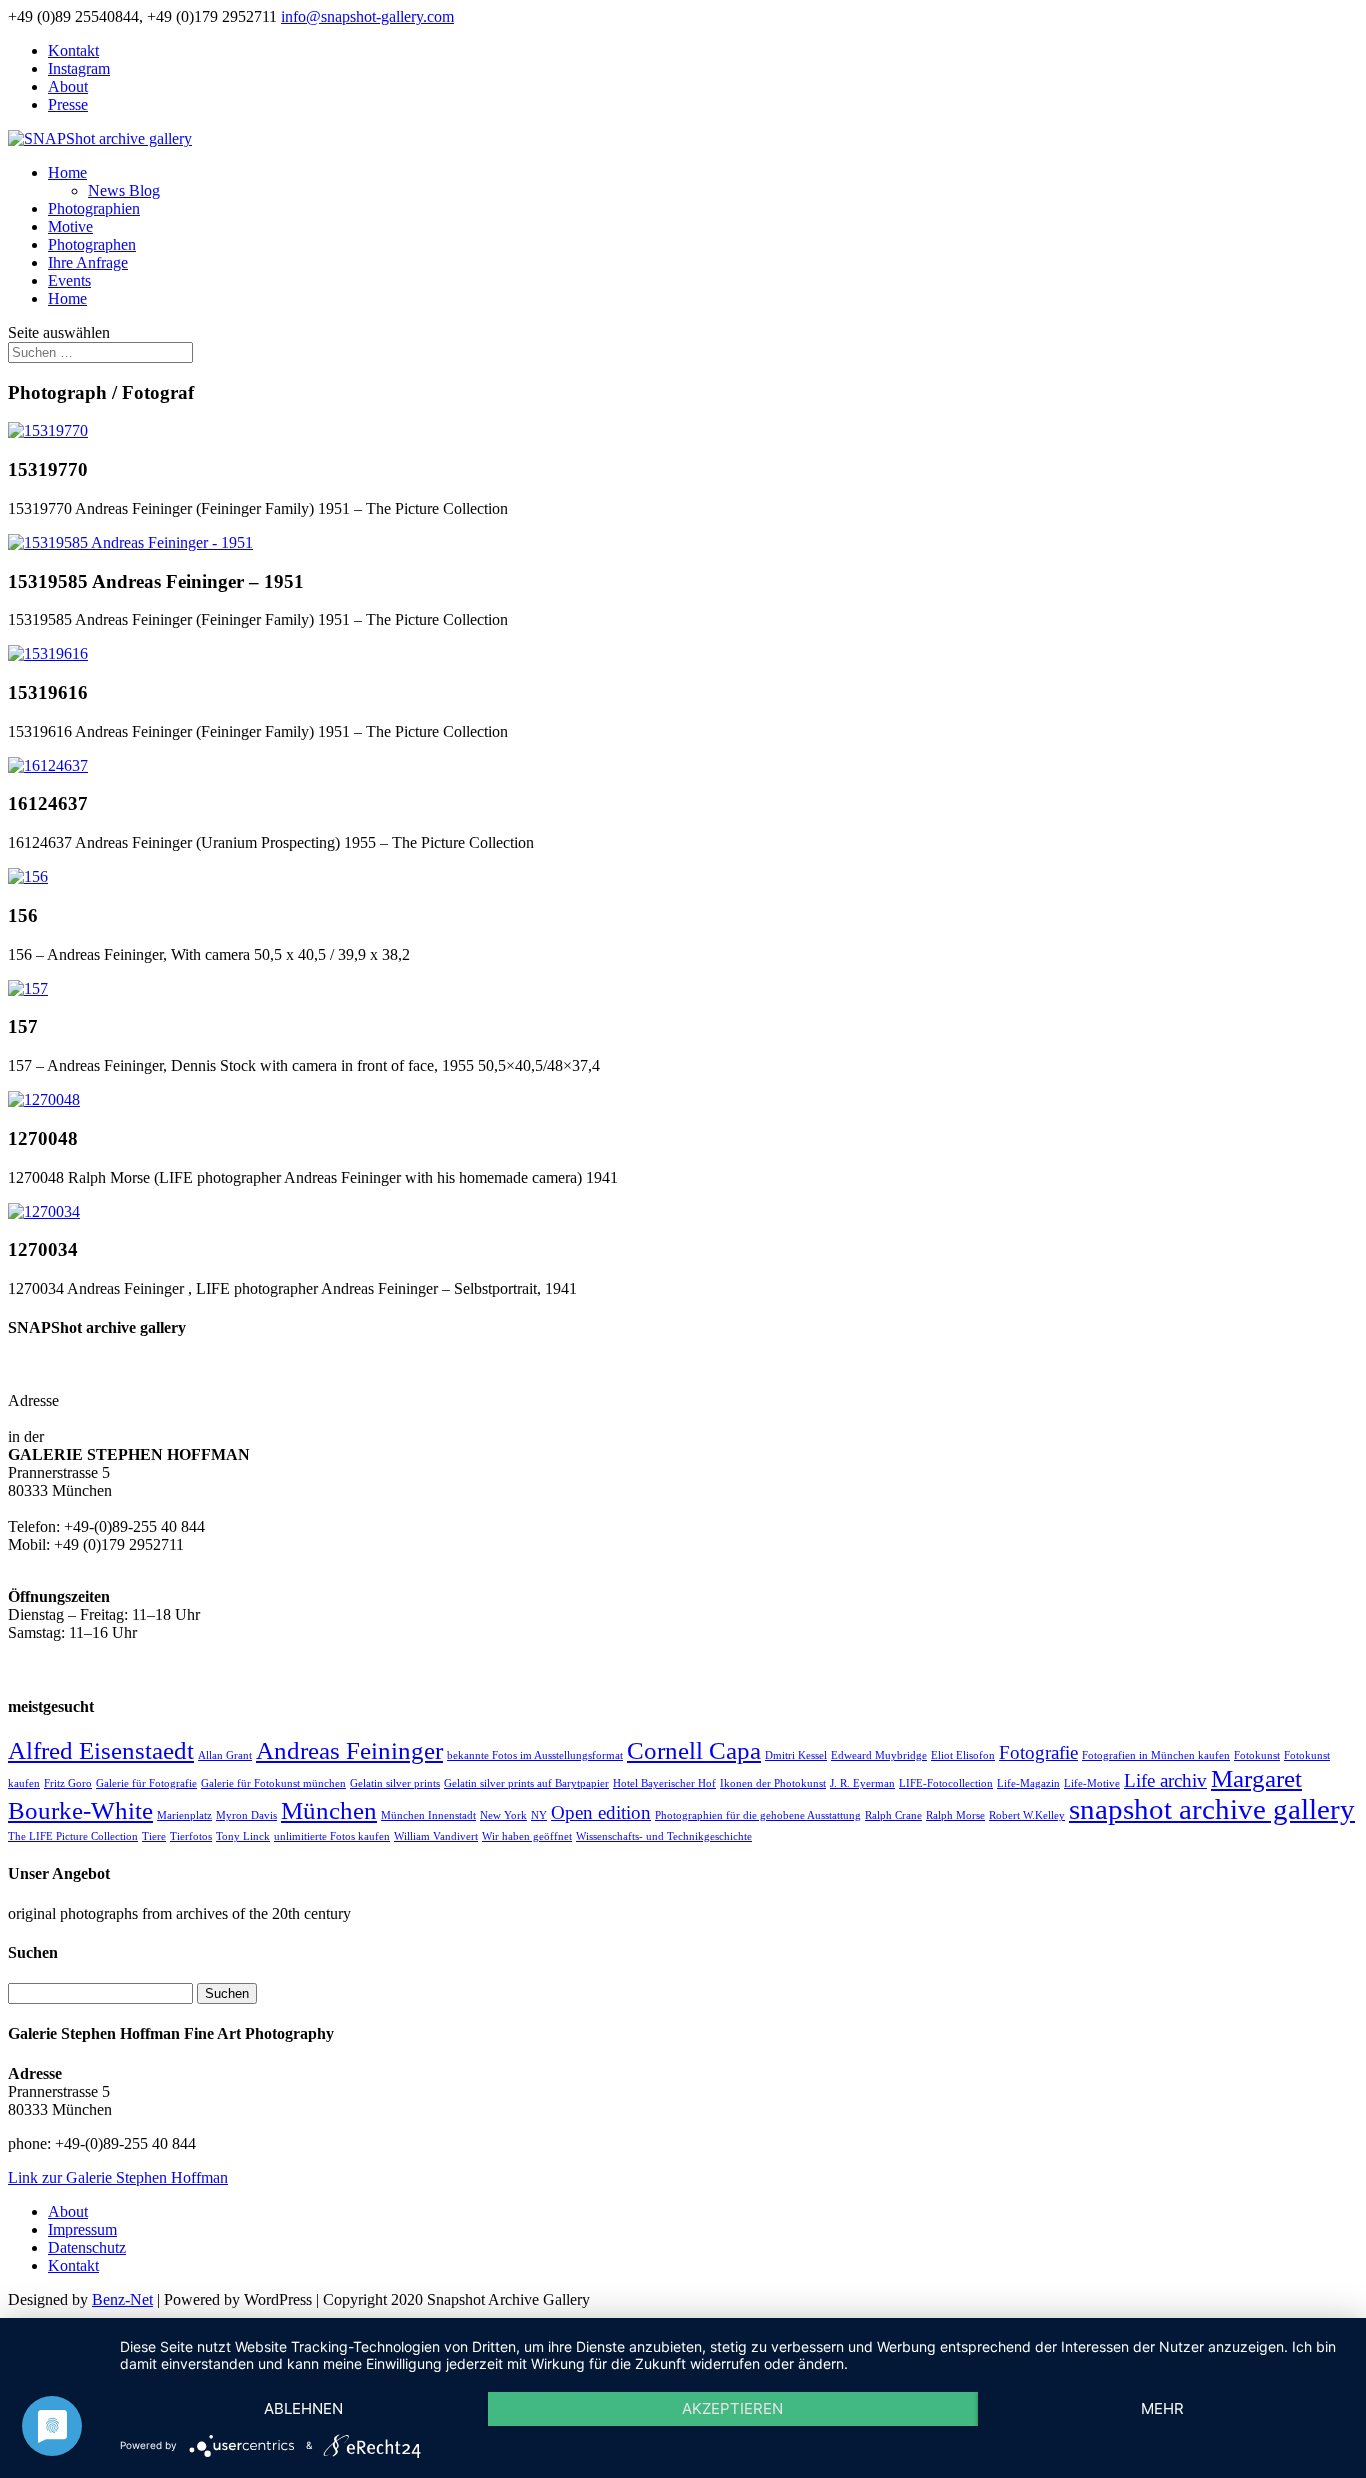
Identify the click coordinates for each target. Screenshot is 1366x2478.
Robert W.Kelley (1027, 1815)
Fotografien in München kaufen (1156, 1755)
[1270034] (44, 1211)
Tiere (154, 1836)
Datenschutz (87, 2247)
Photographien (94, 208)
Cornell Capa (694, 1750)
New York (503, 1815)
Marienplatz (184, 1815)
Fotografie (1038, 1752)
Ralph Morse (955, 1815)
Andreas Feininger (349, 1750)
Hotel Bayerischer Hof (664, 1783)
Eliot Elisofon (963, 1755)
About (68, 86)
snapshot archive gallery (1212, 1809)
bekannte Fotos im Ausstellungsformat (535, 1755)
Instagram (79, 68)
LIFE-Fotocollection (946, 1783)
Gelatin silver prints (395, 1783)
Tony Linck (243, 1836)
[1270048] (44, 1099)
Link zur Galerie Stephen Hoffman (118, 2177)
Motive (70, 226)
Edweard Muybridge (879, 1755)
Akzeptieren (732, 2408)
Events (69, 280)
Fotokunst (1257, 1755)
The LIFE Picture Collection (73, 1836)
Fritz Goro (68, 1783)
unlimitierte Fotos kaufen (332, 1836)
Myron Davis (246, 1815)
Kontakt (73, 50)
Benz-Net (122, 2299)
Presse (68, 104)
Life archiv (1165, 1780)
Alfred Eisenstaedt (101, 1750)
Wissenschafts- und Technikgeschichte (664, 1836)
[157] (28, 988)
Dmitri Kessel (796, 1755)
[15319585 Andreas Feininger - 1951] (130, 542)
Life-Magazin (1028, 1783)
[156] (28, 876)
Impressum (82, 2229)
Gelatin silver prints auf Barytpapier (526, 1783)
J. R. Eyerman (862, 1783)
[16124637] (48, 765)
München (329, 1810)
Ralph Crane (893, 1815)
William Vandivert (436, 1836)
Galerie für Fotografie (146, 1783)
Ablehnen (303, 2408)
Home (67, 172)
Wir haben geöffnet (527, 1836)
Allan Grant (225, 1755)
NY (539, 1815)
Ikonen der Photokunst (773, 1783)
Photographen (92, 244)
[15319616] (48, 653)
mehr (1162, 2408)
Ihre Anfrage (88, 262)
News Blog (124, 190)
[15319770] (48, 430)
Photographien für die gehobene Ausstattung (758, 1815)
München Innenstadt (428, 1815)
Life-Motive (1092, 1783)
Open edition (601, 1812)
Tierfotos (191, 1836)
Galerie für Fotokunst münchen (273, 1783)
